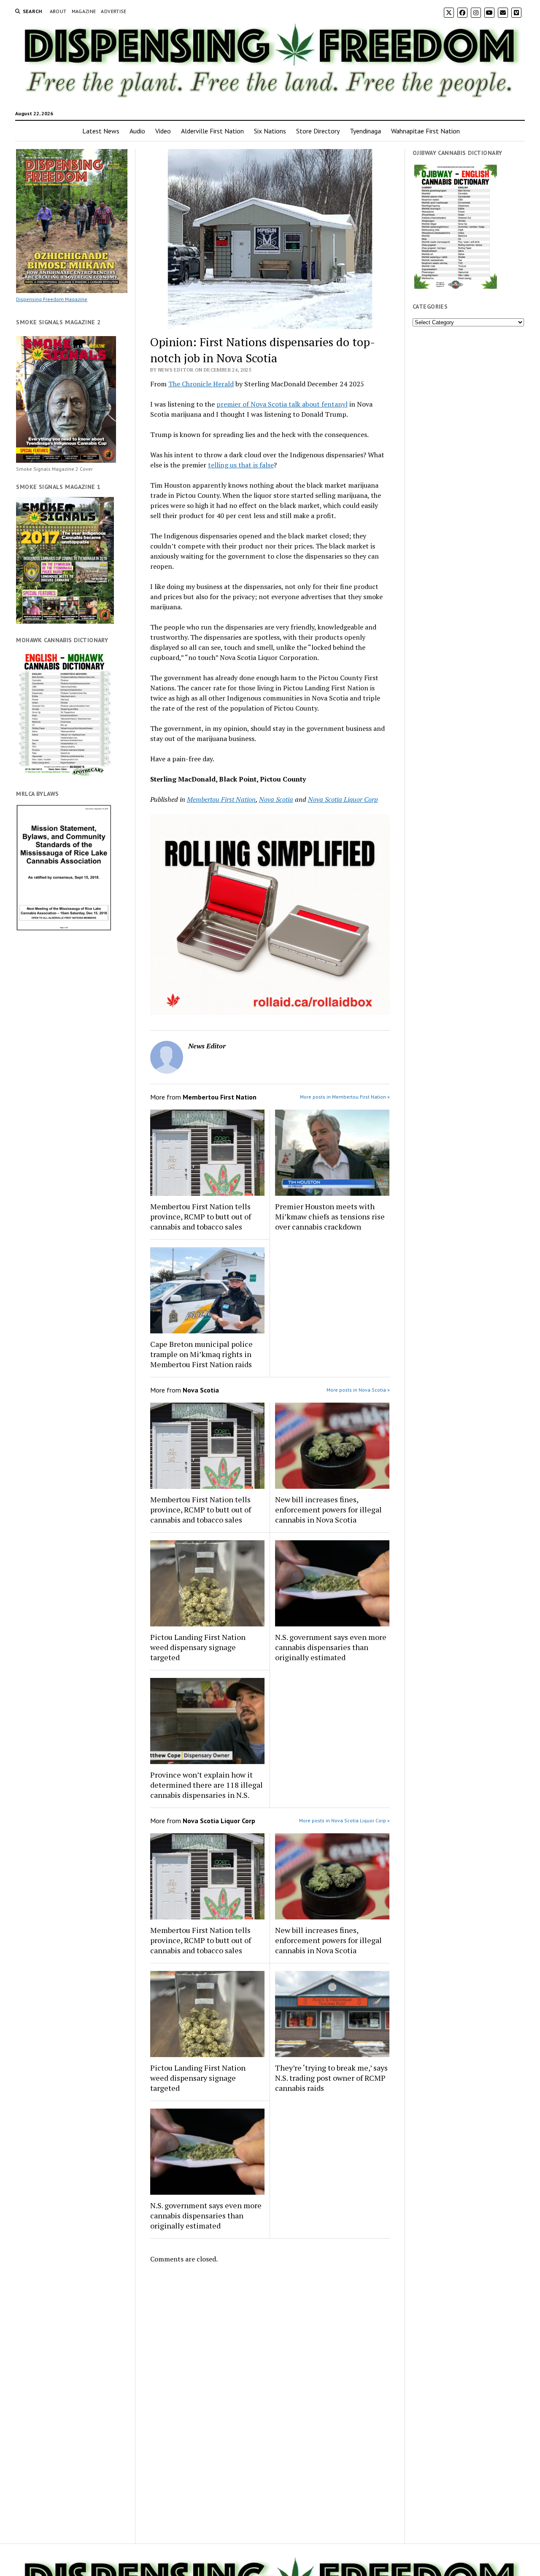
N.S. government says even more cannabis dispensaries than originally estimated (331, 1647)
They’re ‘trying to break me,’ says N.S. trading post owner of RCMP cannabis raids (331, 2078)
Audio (137, 131)
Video (163, 131)
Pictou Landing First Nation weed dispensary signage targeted (198, 1647)
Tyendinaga (365, 131)
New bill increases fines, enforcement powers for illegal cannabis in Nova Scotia (328, 1509)
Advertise (113, 11)
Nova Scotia (276, 799)
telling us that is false (241, 465)
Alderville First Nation (212, 131)
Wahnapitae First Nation (425, 131)
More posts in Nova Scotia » (358, 1390)
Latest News (101, 131)
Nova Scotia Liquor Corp (343, 799)
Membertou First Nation (221, 799)
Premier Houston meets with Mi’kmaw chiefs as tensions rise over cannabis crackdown (330, 1216)
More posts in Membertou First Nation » (345, 1097)
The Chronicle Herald (201, 384)
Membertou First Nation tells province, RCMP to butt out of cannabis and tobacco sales (201, 1216)
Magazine (84, 11)
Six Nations (270, 131)
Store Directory (318, 131)
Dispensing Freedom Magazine (52, 299)
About (58, 11)
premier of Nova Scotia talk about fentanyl (282, 404)
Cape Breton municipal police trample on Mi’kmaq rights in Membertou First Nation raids (201, 1354)
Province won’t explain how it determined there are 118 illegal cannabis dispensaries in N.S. (207, 1785)
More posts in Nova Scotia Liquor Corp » (344, 1820)
